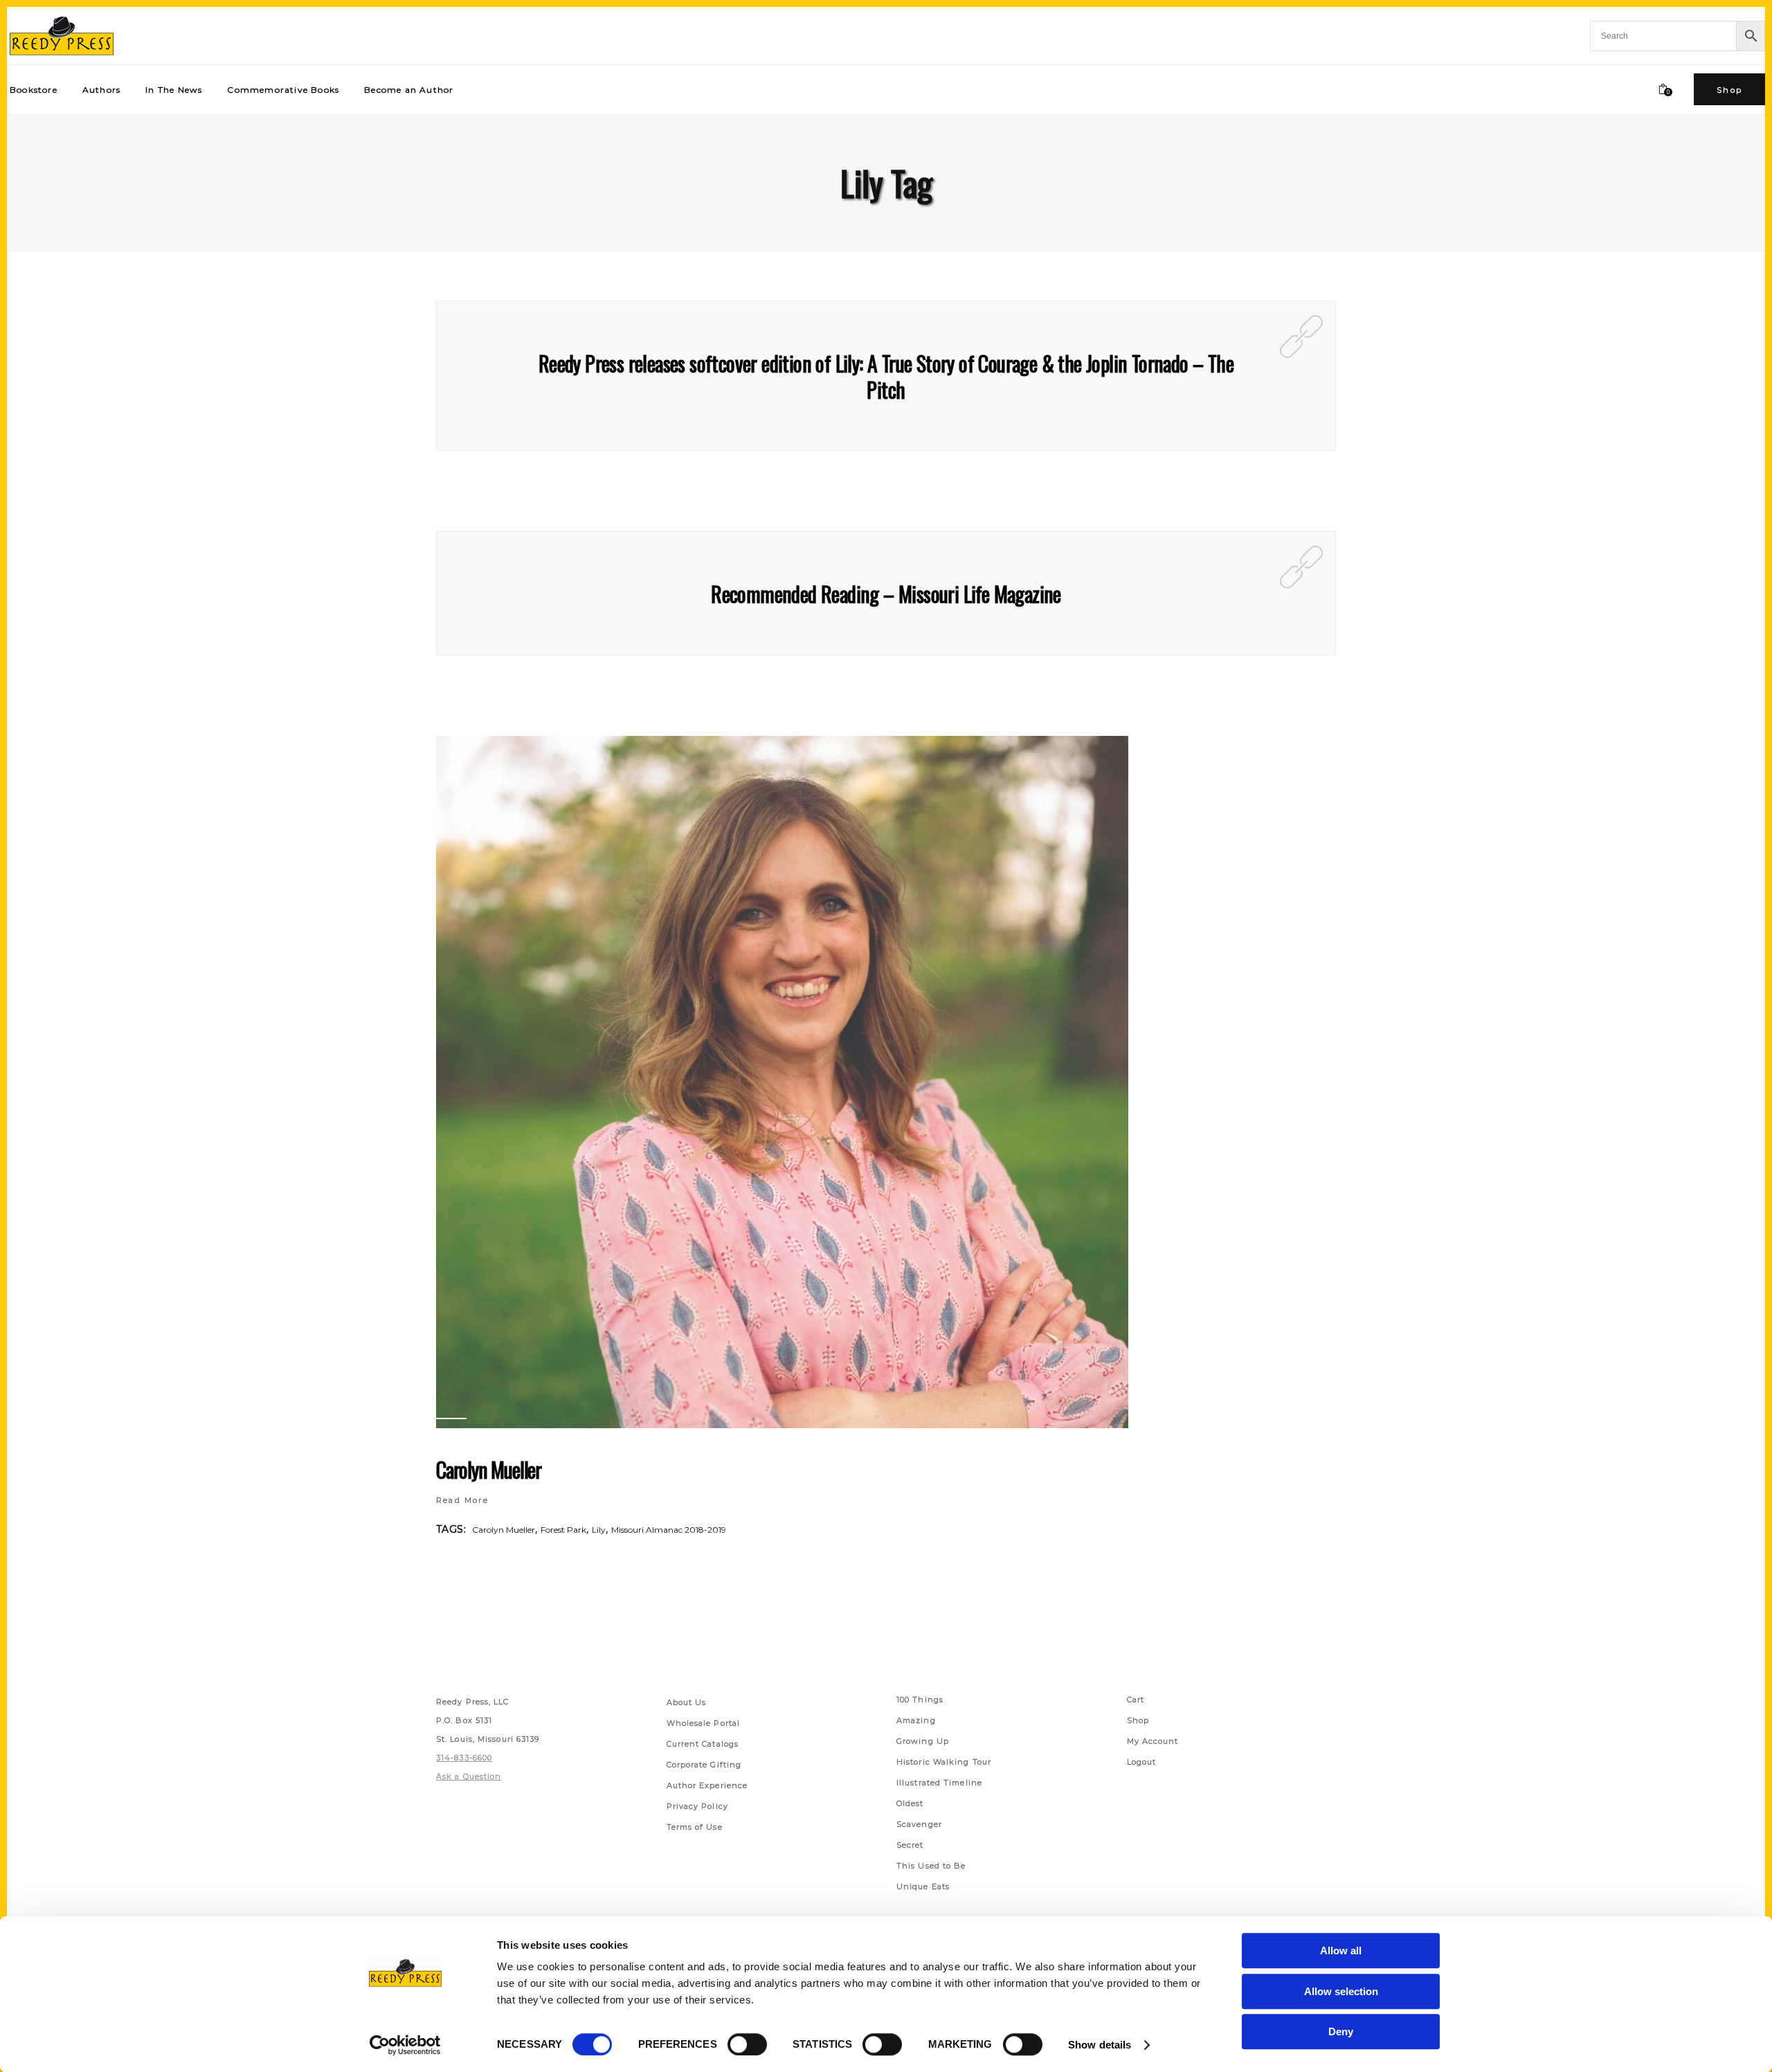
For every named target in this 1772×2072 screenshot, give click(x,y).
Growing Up (923, 1741)
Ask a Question (469, 1776)
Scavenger (919, 1824)
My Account (1153, 1741)
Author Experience (707, 1785)
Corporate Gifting (704, 1765)
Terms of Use (695, 1827)
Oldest (910, 1803)
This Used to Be (931, 1866)
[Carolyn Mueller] (782, 1082)
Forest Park (563, 1530)
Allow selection (1341, 1991)
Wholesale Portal (704, 1723)
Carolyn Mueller (489, 1469)
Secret (910, 1845)
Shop (1138, 1720)
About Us (687, 1702)
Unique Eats (923, 1886)
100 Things (920, 1700)
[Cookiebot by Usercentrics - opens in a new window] (405, 2045)
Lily (599, 1530)
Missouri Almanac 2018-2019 (669, 1530)
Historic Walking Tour (944, 1762)
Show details (1100, 2045)
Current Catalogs (703, 1744)
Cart (1136, 1700)
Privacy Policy (697, 1806)
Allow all (1341, 1951)
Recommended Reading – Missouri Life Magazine (886, 594)
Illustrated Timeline (939, 1783)
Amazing (916, 1720)
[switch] (747, 2044)
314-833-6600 (464, 1758)
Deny (1341, 2032)
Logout (1142, 1762)
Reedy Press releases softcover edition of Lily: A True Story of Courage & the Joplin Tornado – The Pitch (886, 376)
